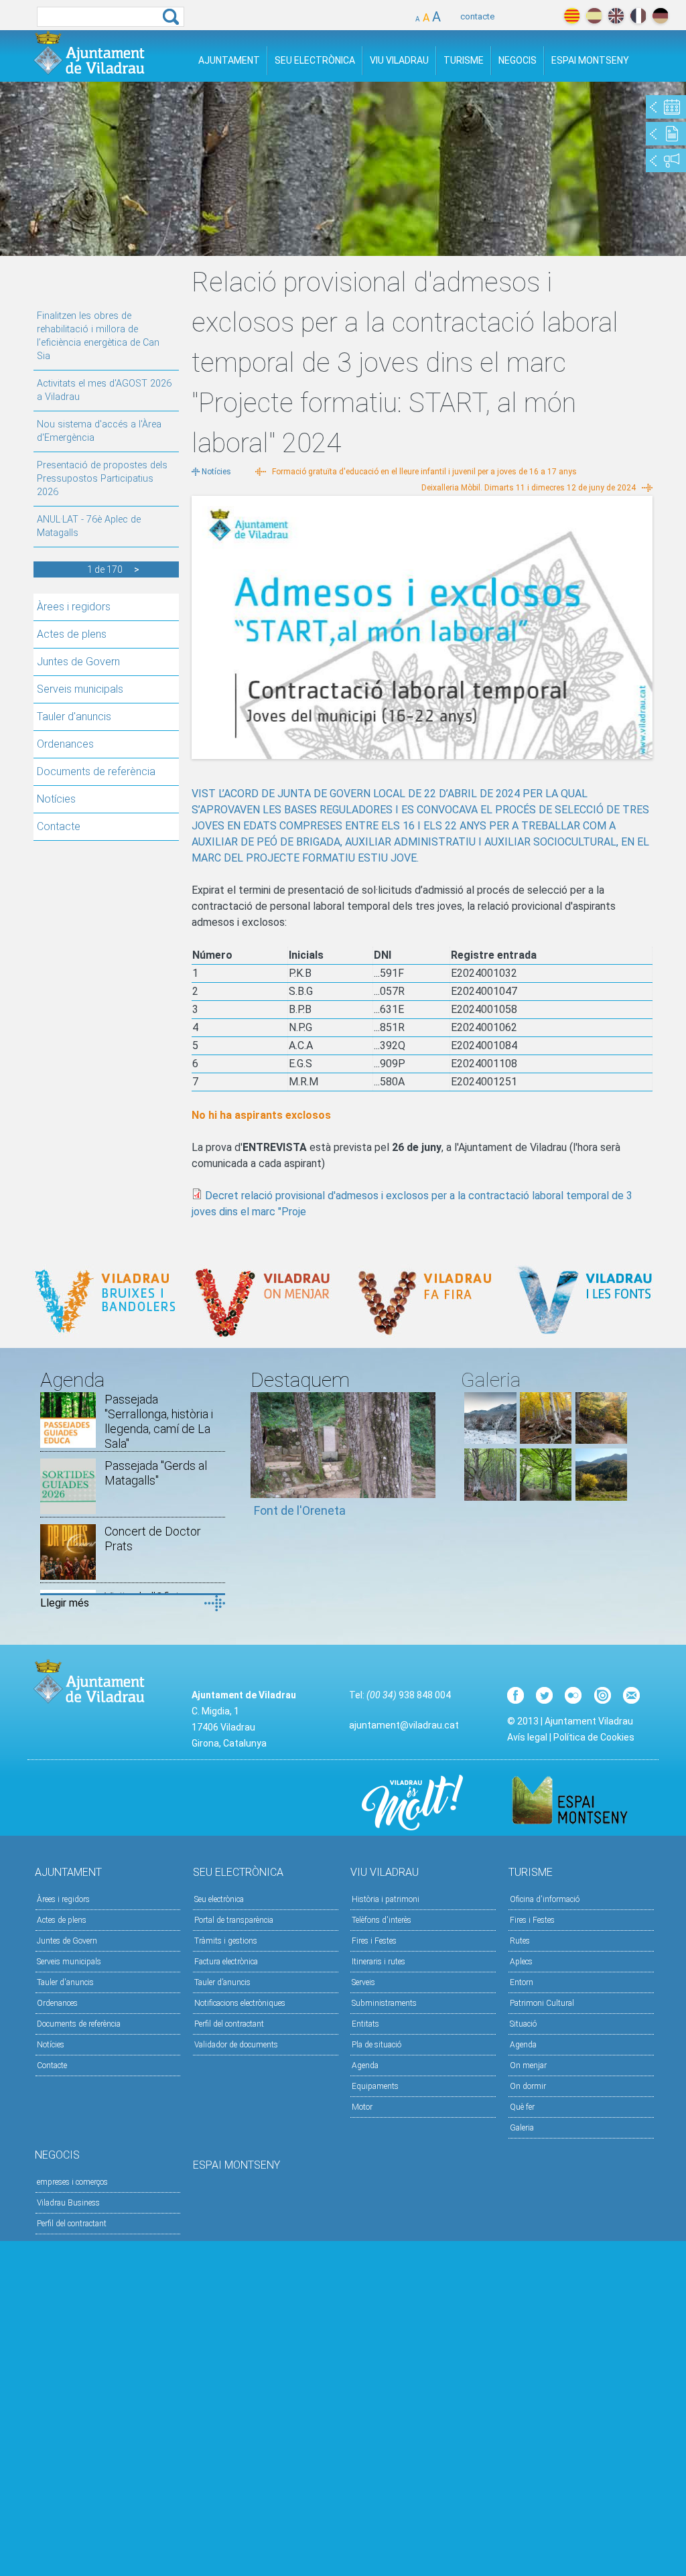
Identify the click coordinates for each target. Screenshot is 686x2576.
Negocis (518, 60)
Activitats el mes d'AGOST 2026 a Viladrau (104, 390)
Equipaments (375, 2086)
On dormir (528, 2086)
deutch (660, 16)
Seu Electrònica (315, 60)
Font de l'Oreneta (300, 1510)
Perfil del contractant (229, 2024)
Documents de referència (96, 771)
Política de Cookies (594, 1737)
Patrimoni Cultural (542, 2003)
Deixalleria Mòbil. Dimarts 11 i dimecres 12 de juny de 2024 (529, 488)
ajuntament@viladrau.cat (404, 1725)
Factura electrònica (226, 1962)
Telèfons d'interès (382, 1920)
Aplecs (521, 1962)
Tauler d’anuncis (222, 1982)
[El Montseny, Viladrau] (601, 1497)
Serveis (363, 1982)
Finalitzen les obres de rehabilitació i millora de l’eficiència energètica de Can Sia (98, 336)
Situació (523, 2024)
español (594, 16)
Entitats (365, 2024)
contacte (477, 16)
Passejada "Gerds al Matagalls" (156, 1473)
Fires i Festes (374, 1941)
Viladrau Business (68, 2203)
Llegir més (65, 1603)
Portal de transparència (234, 1920)
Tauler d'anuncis (74, 717)
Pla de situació (376, 2045)
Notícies (56, 799)
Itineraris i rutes (379, 1962)
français (638, 16)
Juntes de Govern (78, 662)
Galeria (522, 2128)
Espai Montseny (590, 60)
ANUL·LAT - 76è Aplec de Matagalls (89, 526)
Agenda (365, 2065)
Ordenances (65, 744)
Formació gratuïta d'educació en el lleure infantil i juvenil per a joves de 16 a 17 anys (424, 472)
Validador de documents (236, 2045)
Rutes (520, 1941)
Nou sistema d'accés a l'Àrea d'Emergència (99, 431)
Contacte (59, 826)
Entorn (522, 1982)
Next (425, 1461)
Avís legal (527, 1737)
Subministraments (384, 2003)
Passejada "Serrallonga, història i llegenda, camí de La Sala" (159, 1421)
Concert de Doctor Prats (153, 1539)
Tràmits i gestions (226, 1941)
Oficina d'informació (545, 1899)
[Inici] (89, 53)
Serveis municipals (80, 689)
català (572, 16)
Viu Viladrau (399, 60)
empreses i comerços (72, 2182)
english (616, 16)
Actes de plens (72, 634)
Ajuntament (229, 60)
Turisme (464, 60)
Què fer (522, 2107)
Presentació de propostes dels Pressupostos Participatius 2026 (102, 479)
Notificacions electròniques (240, 2003)
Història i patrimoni (386, 1899)
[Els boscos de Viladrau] (546, 1440)
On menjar (528, 2065)
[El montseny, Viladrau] (490, 1440)
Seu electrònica (219, 1899)
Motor (362, 2107)
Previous (261, 1461)
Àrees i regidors (74, 607)
